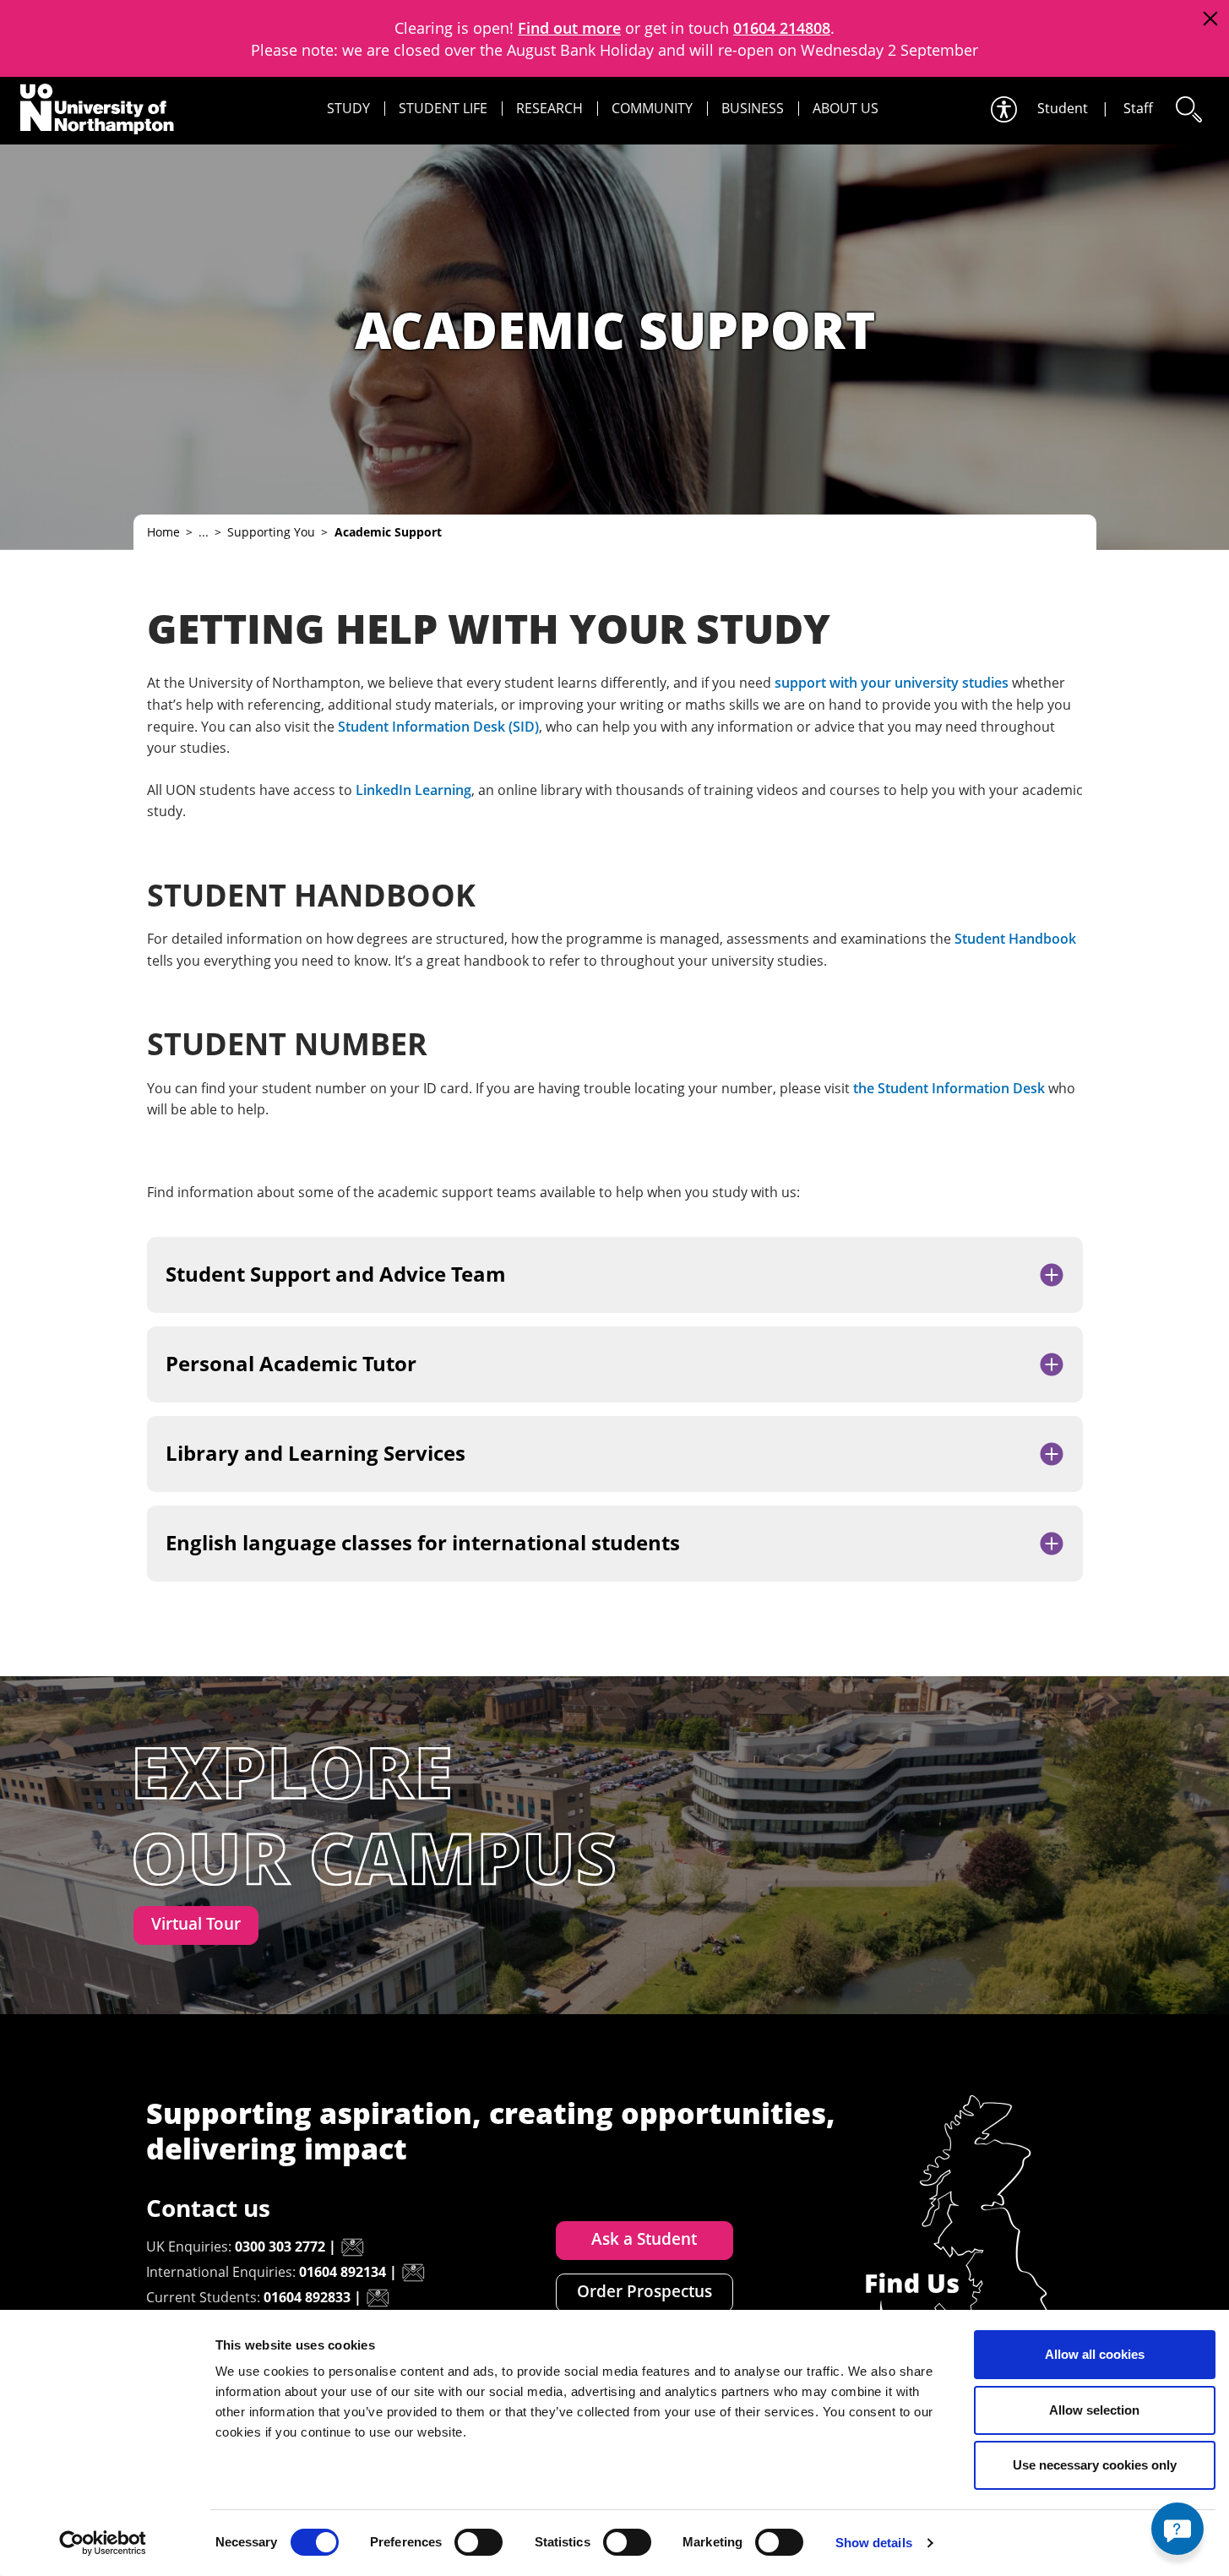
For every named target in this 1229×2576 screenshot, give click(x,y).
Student (1063, 108)
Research (549, 108)
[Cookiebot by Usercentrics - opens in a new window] (103, 2543)
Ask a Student (644, 2239)
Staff (1138, 108)
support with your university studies (892, 683)
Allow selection (1094, 2410)
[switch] (479, 2542)
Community (652, 108)
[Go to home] (97, 109)
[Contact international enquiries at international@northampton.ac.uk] (413, 2273)
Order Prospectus (644, 2291)
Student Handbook (1015, 939)
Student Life (443, 108)
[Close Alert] (1210, 19)
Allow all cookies (1095, 2354)
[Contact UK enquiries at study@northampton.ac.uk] (352, 2247)
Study (348, 108)
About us (846, 108)
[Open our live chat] (1177, 2529)
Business (753, 108)
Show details (874, 2543)
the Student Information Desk (949, 1088)
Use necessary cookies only (1095, 2465)
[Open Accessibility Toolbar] (1003, 109)
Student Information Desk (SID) (438, 727)
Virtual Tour (196, 1924)
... (204, 532)
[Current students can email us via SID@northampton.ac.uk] (378, 2298)
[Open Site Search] (1188, 109)
